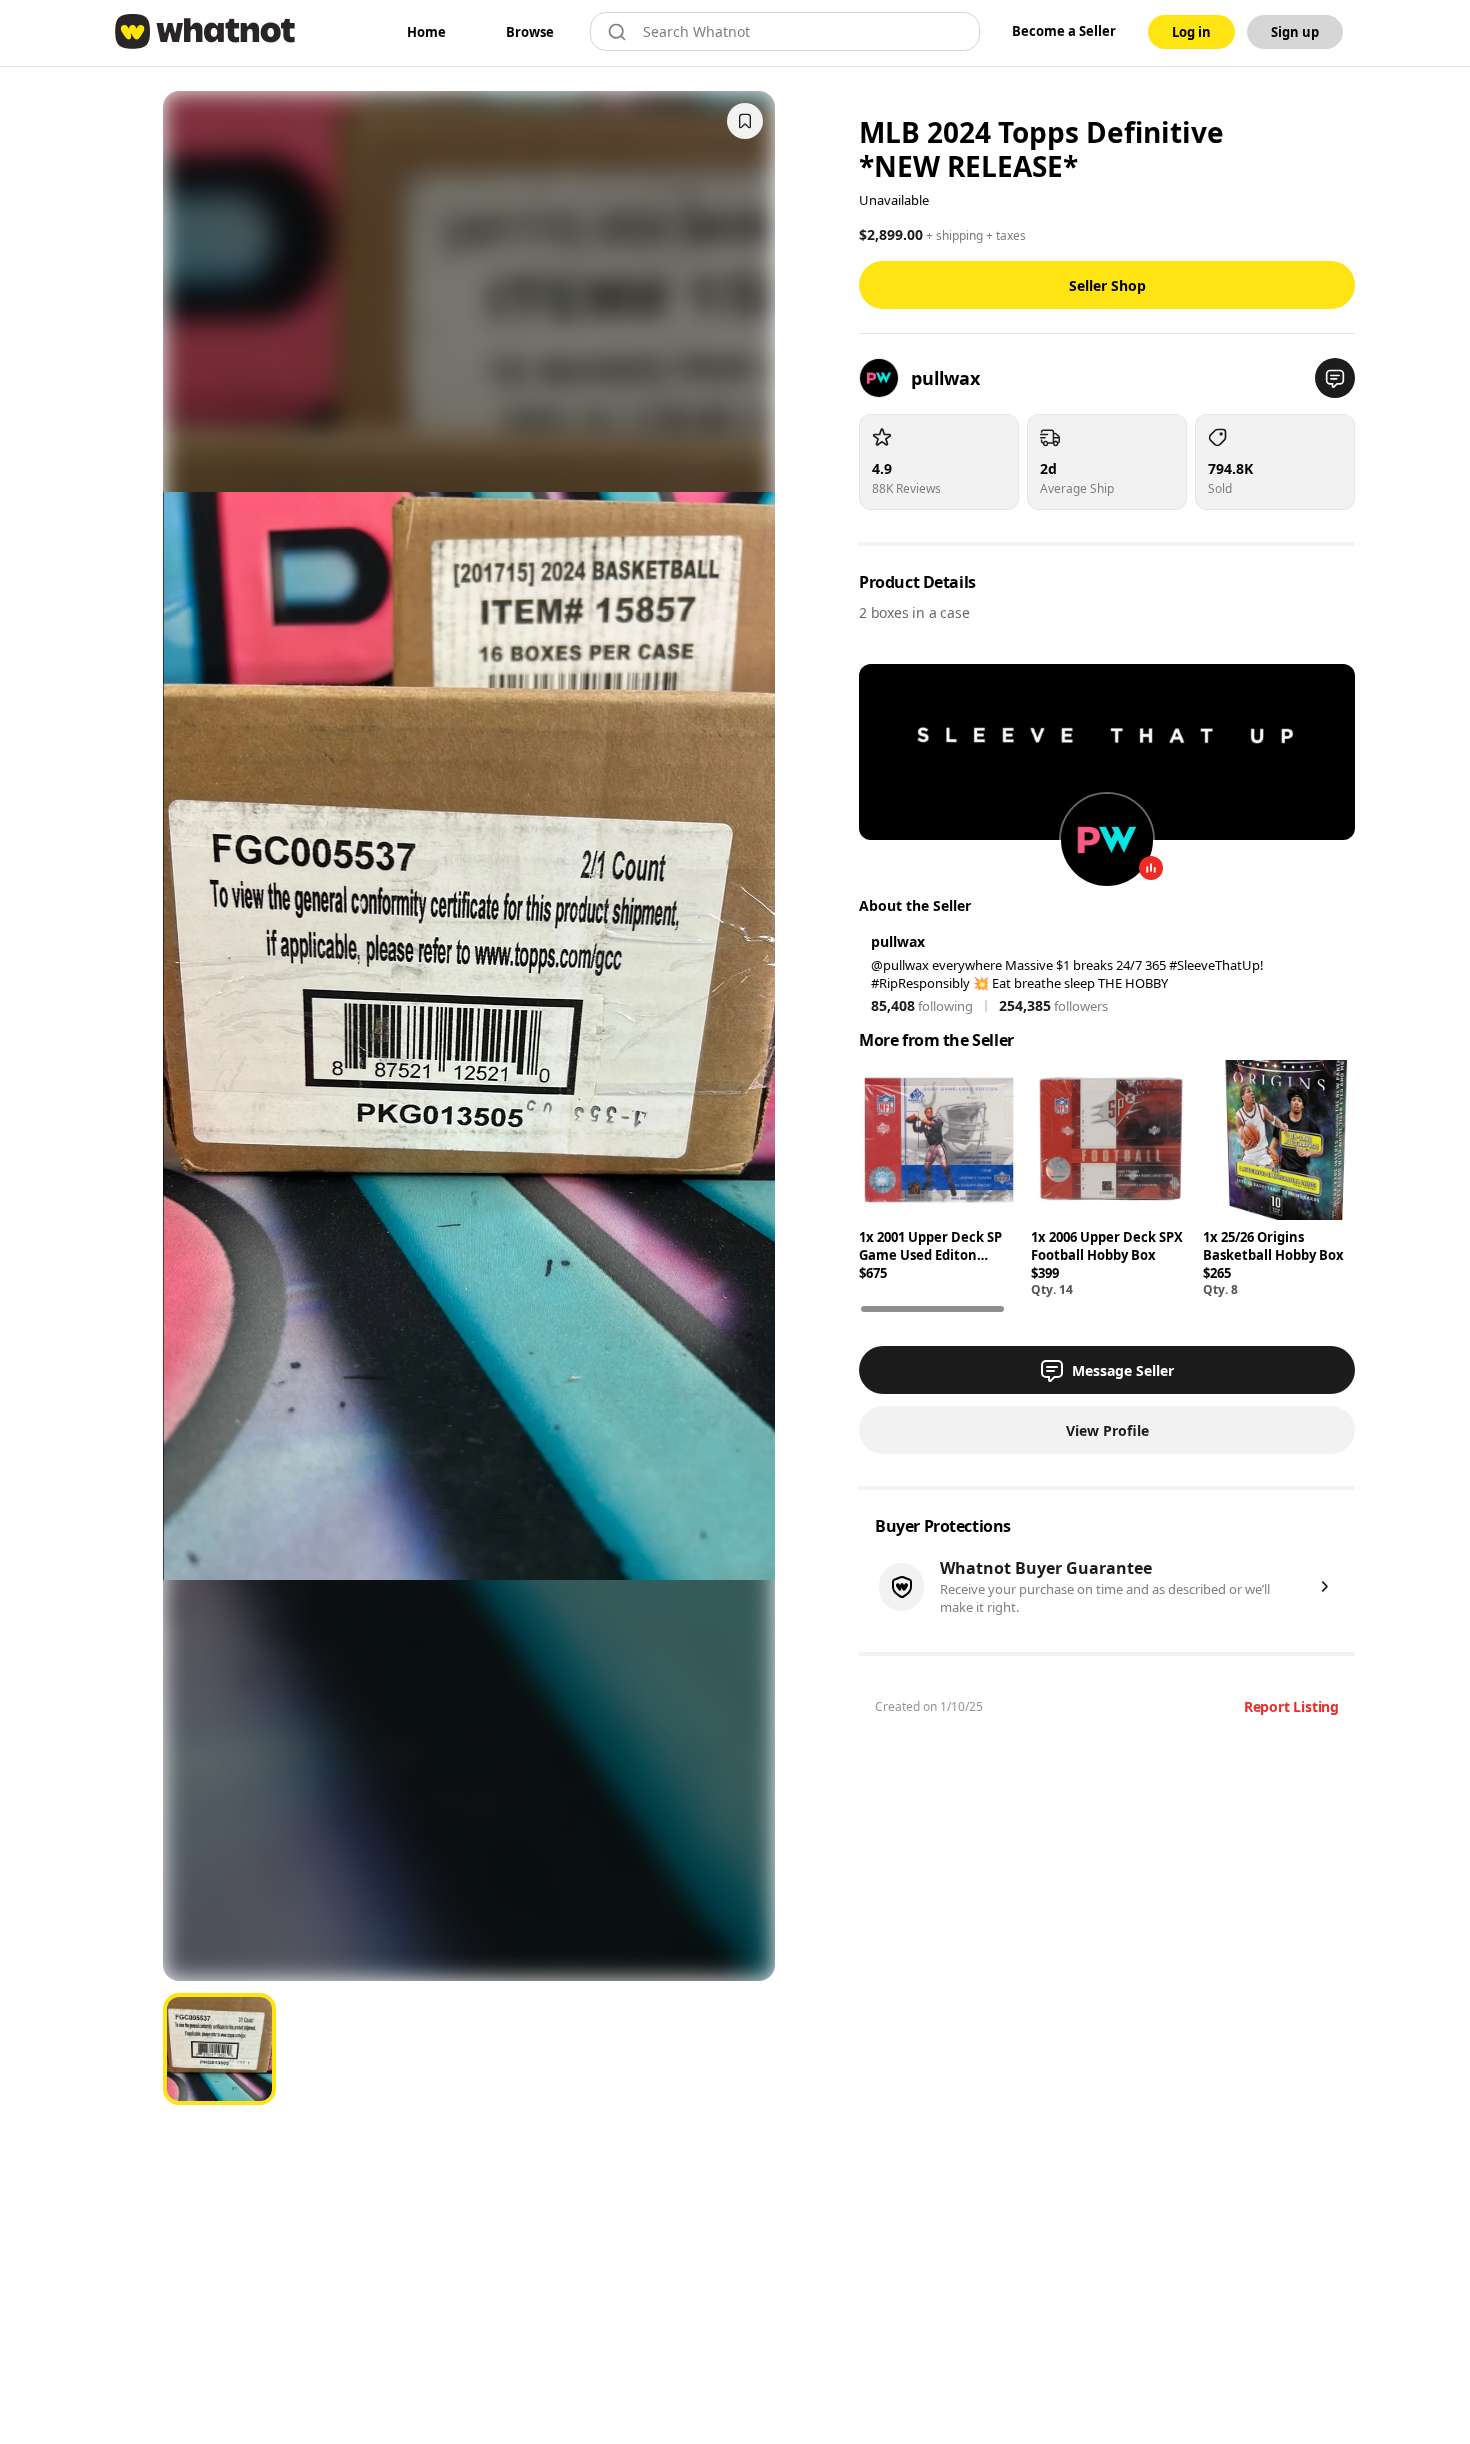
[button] (1335, 378)
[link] (426, 32)
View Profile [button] (1107, 1430)
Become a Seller (1064, 31)
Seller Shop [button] (1107, 285)
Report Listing (1291, 1706)
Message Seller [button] (1123, 1370)
